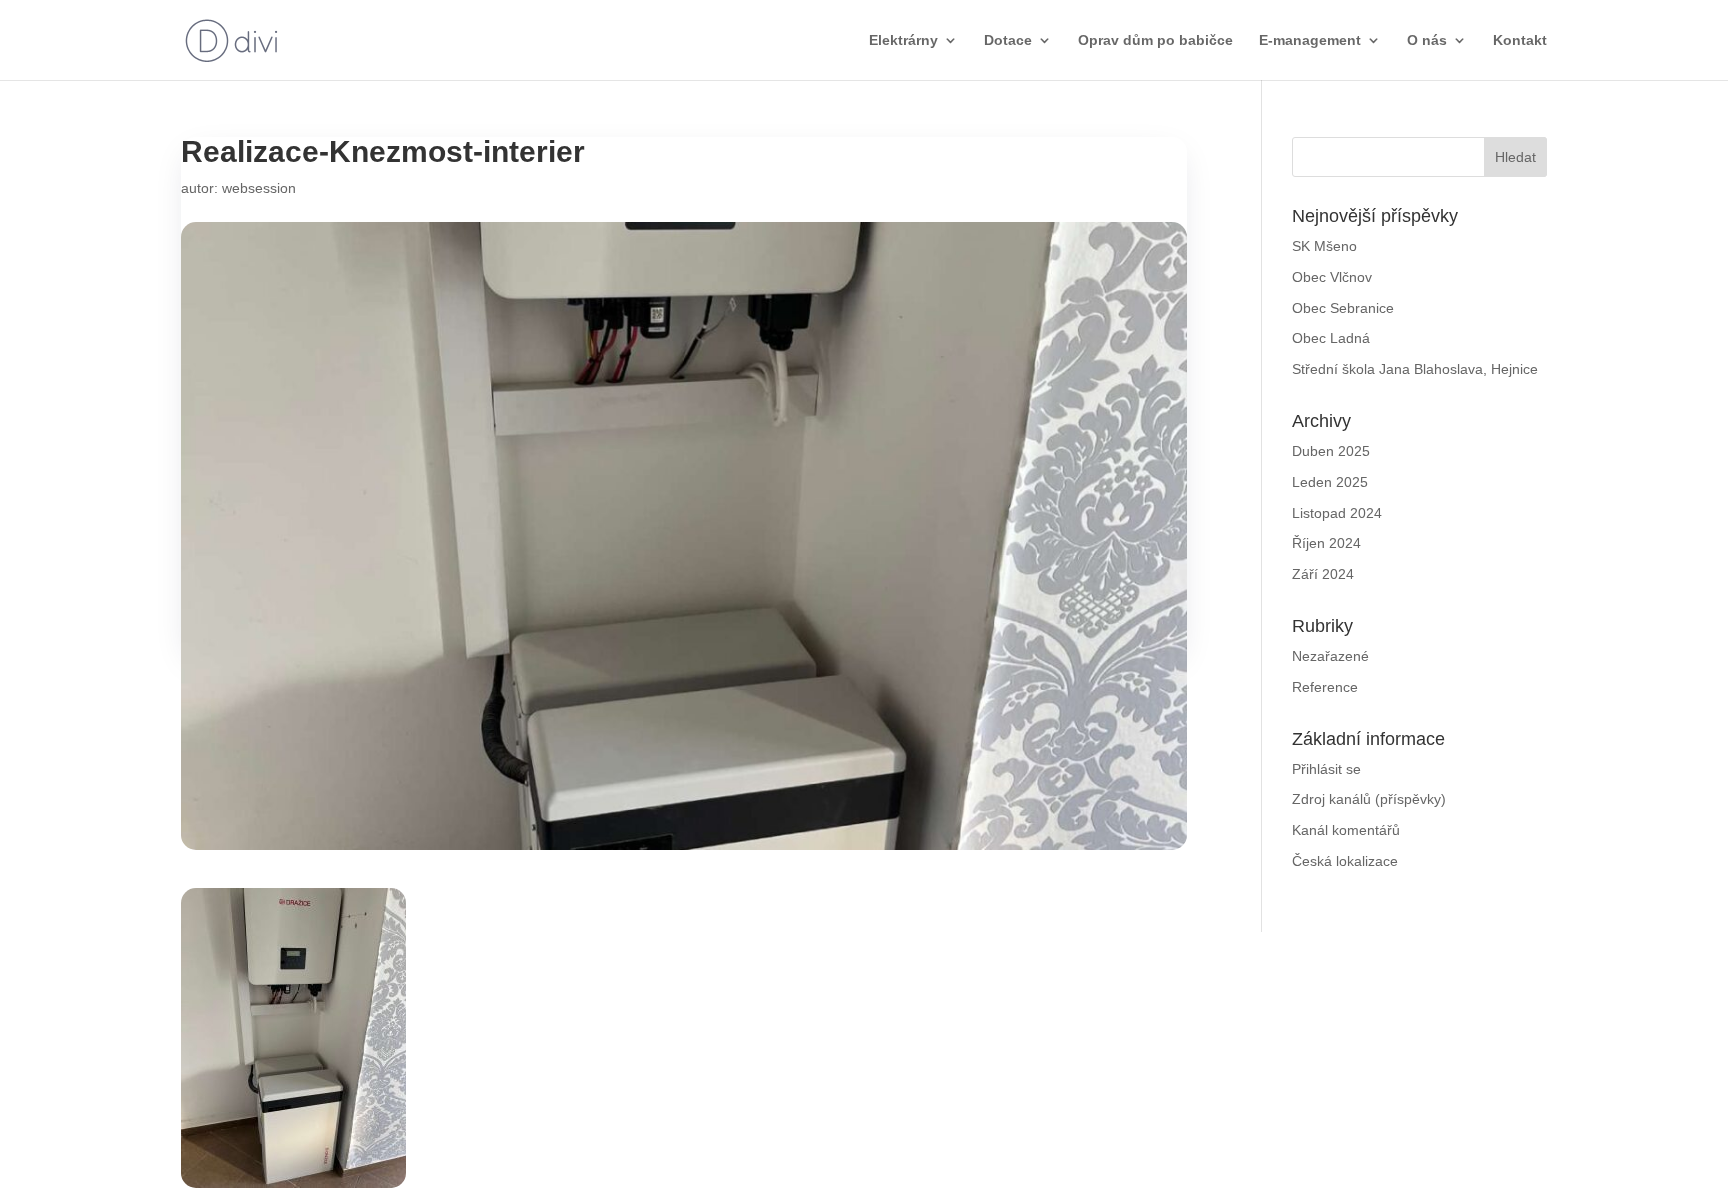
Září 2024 (1323, 574)
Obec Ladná (1331, 338)
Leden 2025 (1330, 482)
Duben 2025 (1331, 451)
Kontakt (1520, 40)
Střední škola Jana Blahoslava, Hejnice (1415, 369)
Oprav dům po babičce (1155, 40)
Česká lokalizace (1345, 861)
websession (259, 188)
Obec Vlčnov (1332, 277)
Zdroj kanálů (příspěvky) (1369, 799)
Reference (1325, 687)
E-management (1310, 40)
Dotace (1008, 40)
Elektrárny (903, 40)
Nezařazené (1330, 656)
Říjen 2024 (1326, 543)
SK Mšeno (1324, 246)
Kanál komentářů (1346, 830)
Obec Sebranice (1343, 308)
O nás (1427, 40)
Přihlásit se (1326, 769)
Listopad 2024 (1337, 513)
